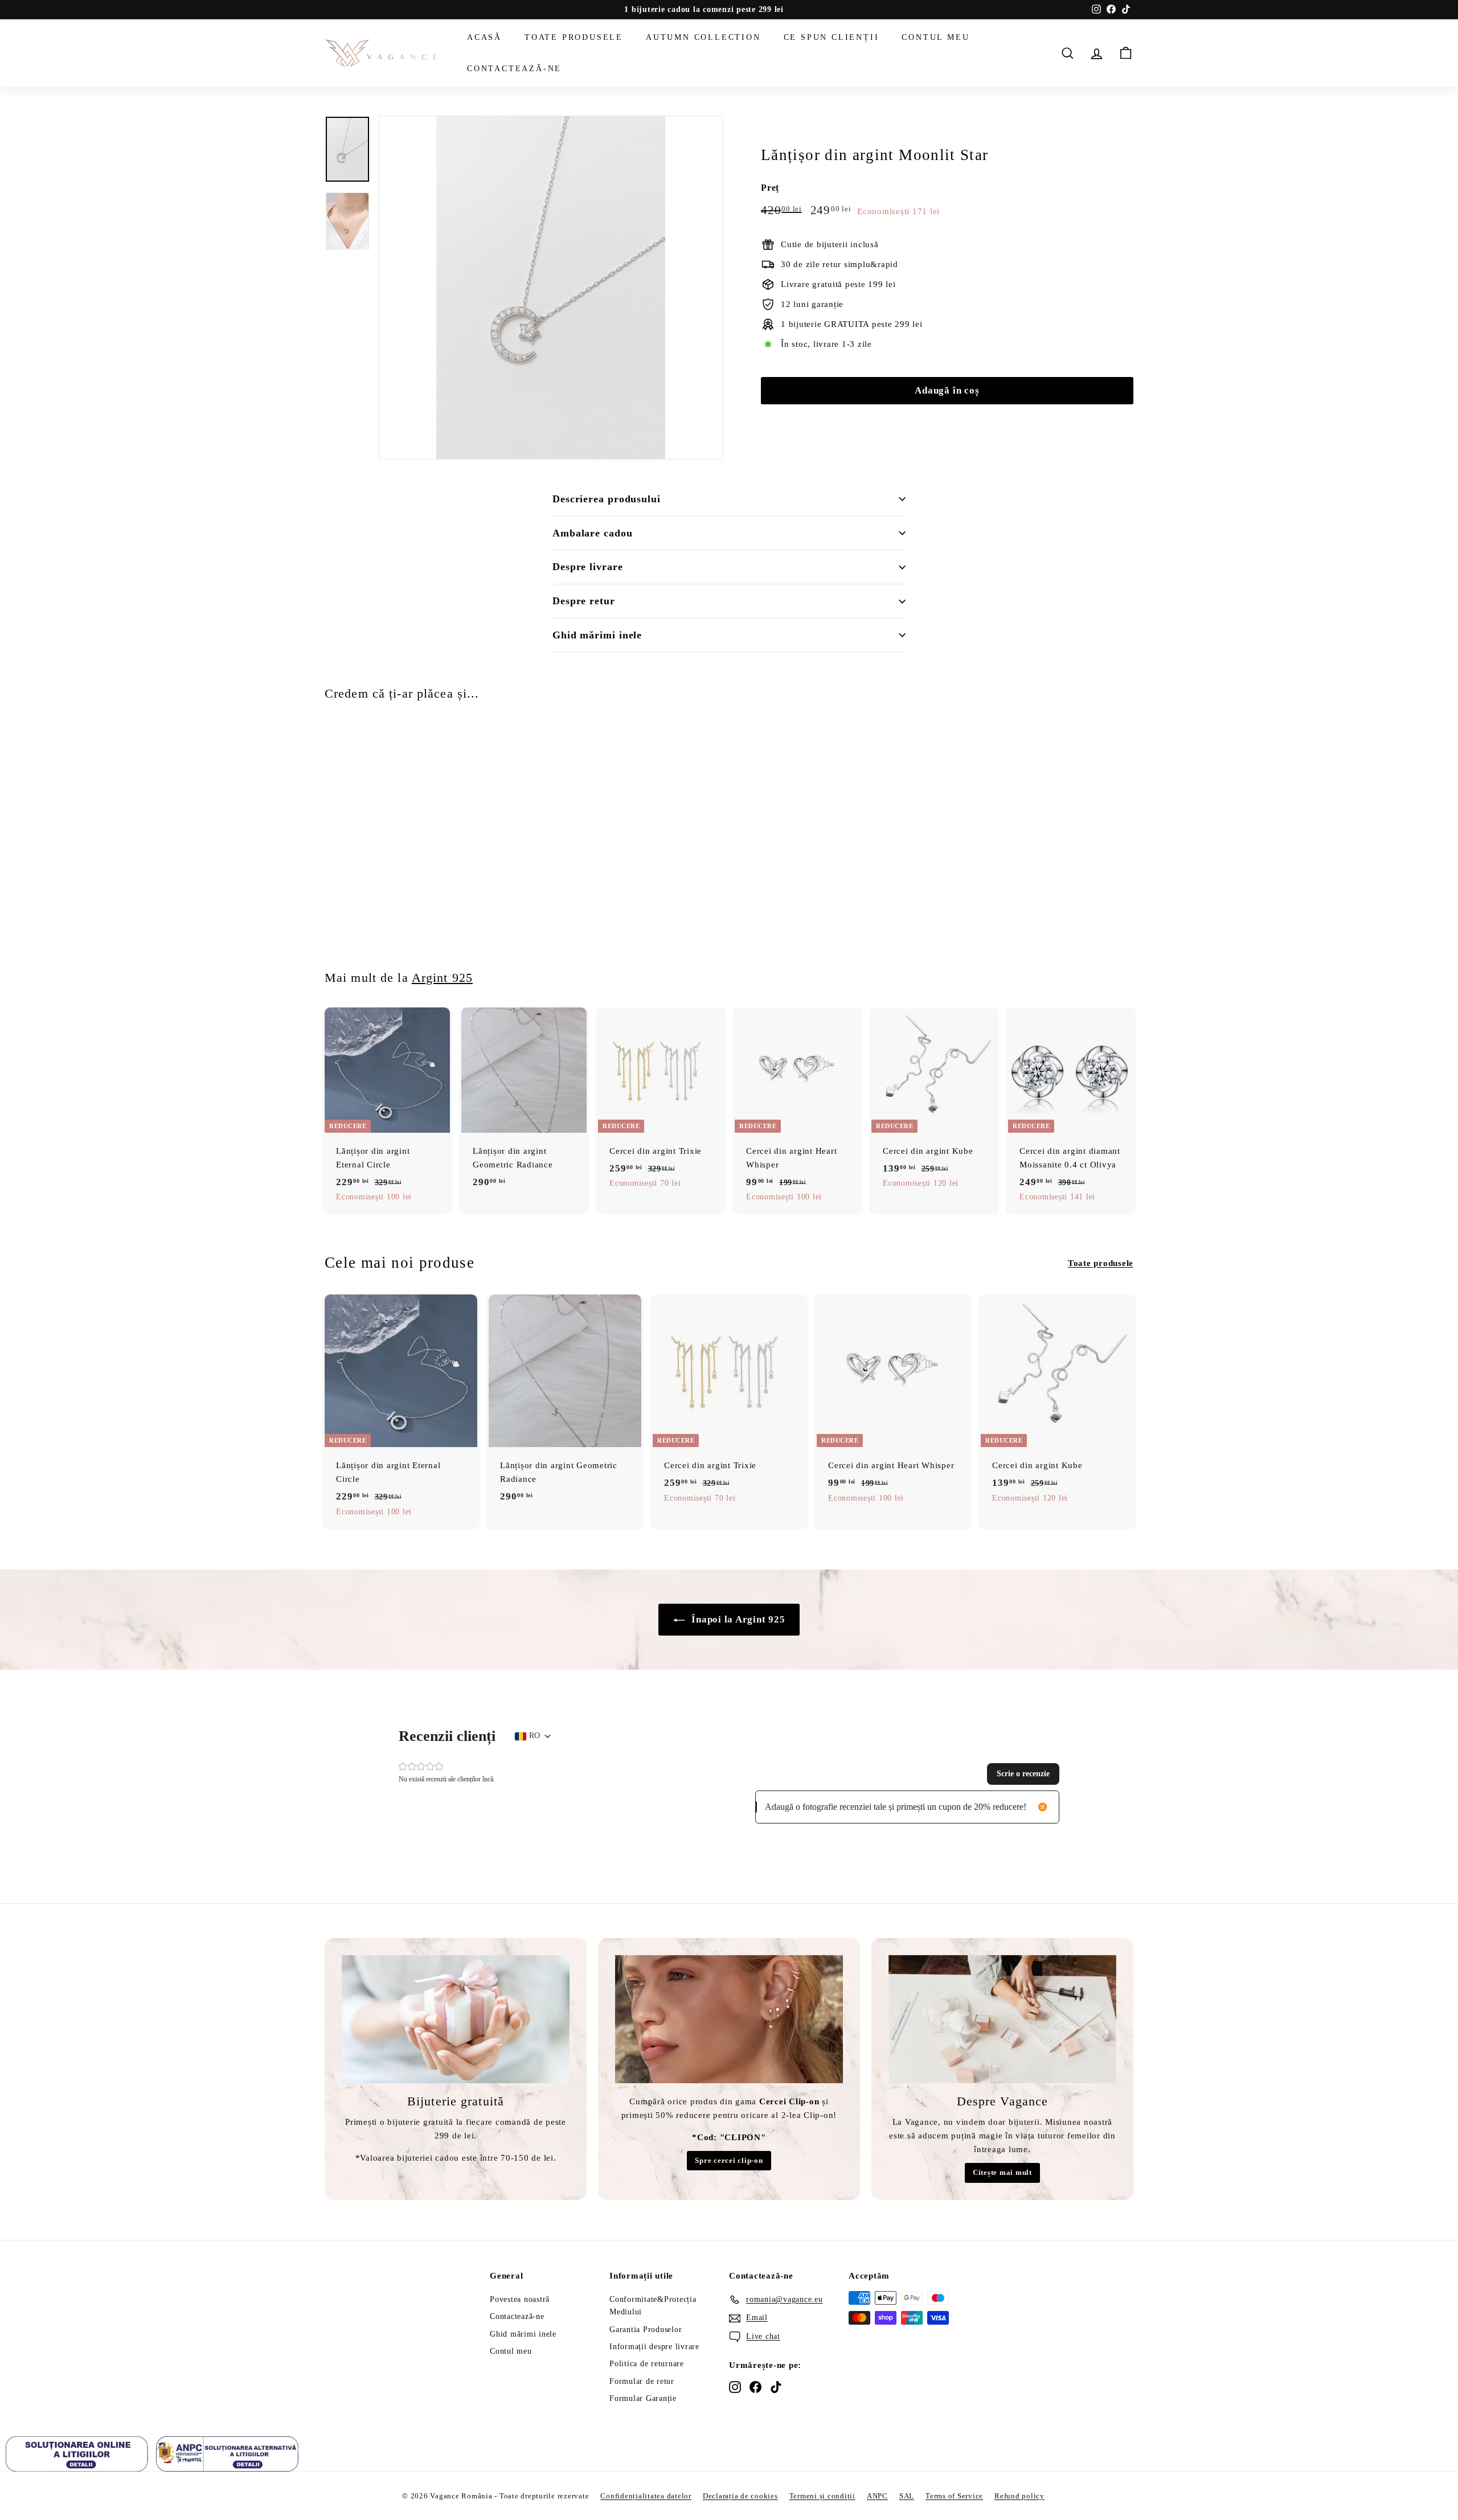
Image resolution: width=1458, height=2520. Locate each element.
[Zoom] (551, 288)
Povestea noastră (520, 2299)
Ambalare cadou (593, 533)
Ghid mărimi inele (597, 635)
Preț (770, 188)
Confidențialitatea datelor (646, 2496)
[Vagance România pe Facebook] (755, 2387)
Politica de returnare (647, 2364)
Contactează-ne (514, 68)
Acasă (484, 37)
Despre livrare (588, 567)
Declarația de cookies (740, 2496)
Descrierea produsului (607, 499)
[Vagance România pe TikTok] (776, 2387)
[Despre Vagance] (1002, 2019)
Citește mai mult (1002, 2172)
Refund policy (1019, 2496)
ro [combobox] (535, 1736)
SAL (907, 2496)
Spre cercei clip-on (729, 2160)
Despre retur (584, 601)
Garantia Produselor (646, 2330)
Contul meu (935, 37)
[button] (1023, 1774)
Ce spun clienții (832, 37)
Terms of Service (954, 2496)
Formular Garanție (643, 2398)
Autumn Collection (703, 37)
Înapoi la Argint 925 (737, 1619)
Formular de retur (642, 2381)
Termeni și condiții (822, 2496)
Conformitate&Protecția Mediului (653, 2306)
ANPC (877, 2496)
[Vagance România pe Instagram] (735, 2387)
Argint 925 (442, 978)
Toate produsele (574, 37)
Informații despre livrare (654, 2347)
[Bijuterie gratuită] (456, 2019)
